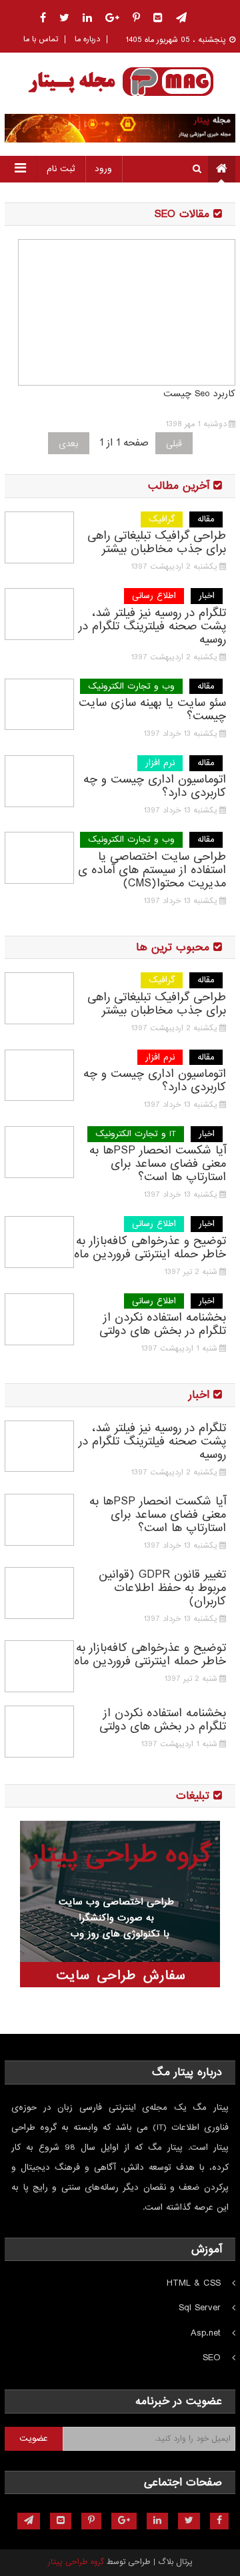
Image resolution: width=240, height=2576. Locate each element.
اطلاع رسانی (154, 596)
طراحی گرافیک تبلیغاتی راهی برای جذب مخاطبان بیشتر (157, 543)
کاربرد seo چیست (199, 394)
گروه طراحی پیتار (76, 2562)
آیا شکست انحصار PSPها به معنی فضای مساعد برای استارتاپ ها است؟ (158, 1164)
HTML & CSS (194, 2283)
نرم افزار (160, 763)
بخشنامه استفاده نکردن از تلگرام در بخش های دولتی (163, 1325)
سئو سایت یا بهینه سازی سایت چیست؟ (152, 710)
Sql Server (200, 2308)
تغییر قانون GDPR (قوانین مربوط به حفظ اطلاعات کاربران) (162, 1588)
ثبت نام (61, 169)
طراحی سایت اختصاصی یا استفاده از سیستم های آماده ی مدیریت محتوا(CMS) (152, 870)
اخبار (207, 596)
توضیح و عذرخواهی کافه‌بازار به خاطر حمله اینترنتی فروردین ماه (150, 1248)
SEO (212, 2358)
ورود (103, 169)
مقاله (206, 519)
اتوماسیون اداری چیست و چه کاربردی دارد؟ (155, 787)
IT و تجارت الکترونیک (136, 1134)
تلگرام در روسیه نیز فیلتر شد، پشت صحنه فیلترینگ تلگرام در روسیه (152, 627)
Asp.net (206, 2333)
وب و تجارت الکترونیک (131, 686)
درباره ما (87, 39)
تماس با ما (41, 39)
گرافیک (162, 519)
